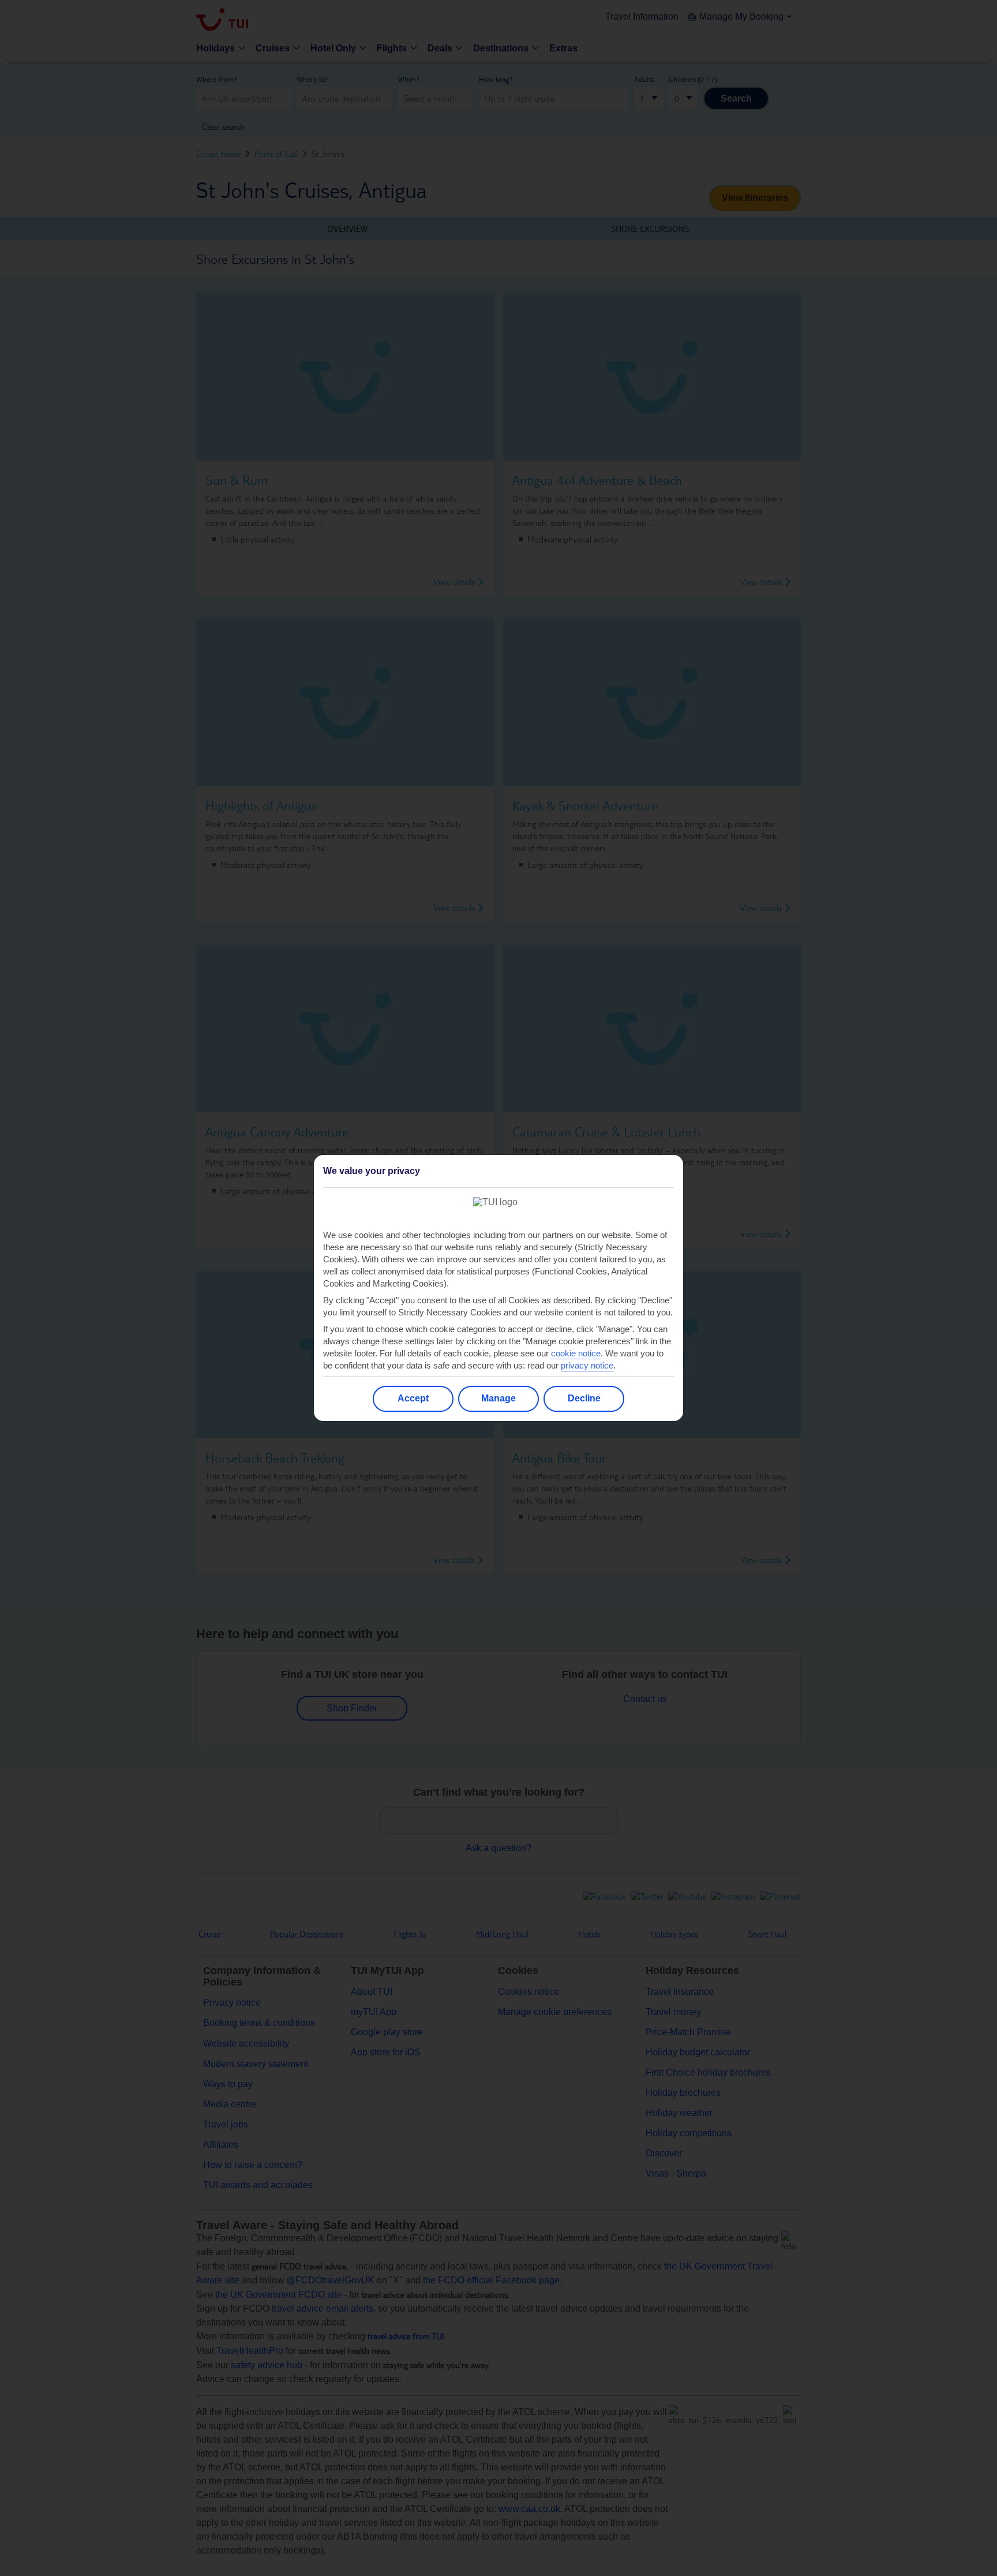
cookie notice (576, 1353)
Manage (498, 1398)
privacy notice (587, 1365)
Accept (413, 1398)
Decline (584, 1398)
